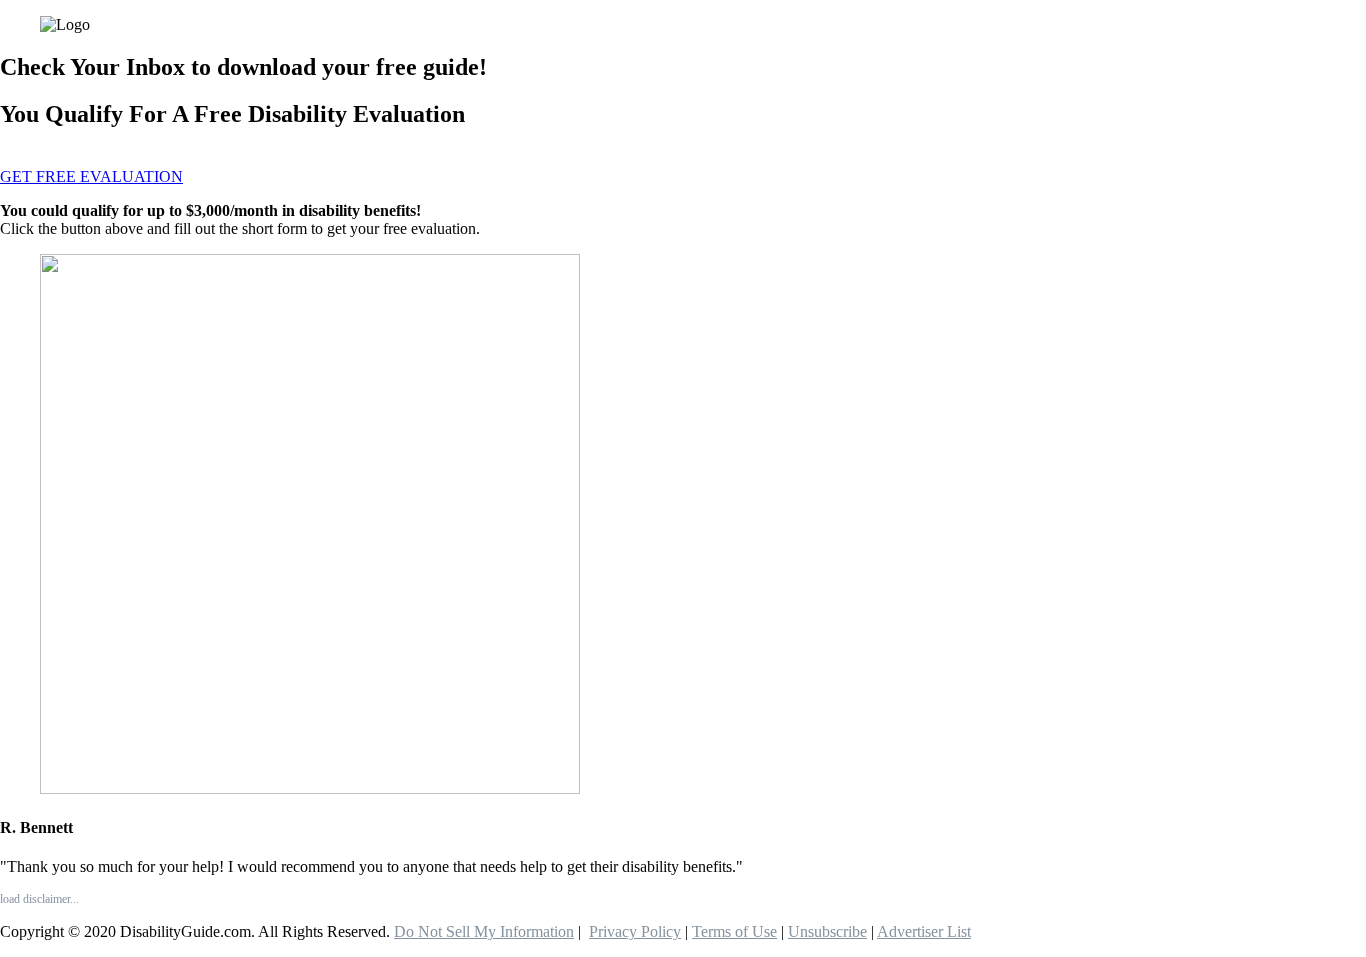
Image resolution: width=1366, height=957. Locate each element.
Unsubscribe (827, 931)
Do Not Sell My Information (484, 931)
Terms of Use (734, 931)
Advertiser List (924, 931)
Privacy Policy (635, 931)
